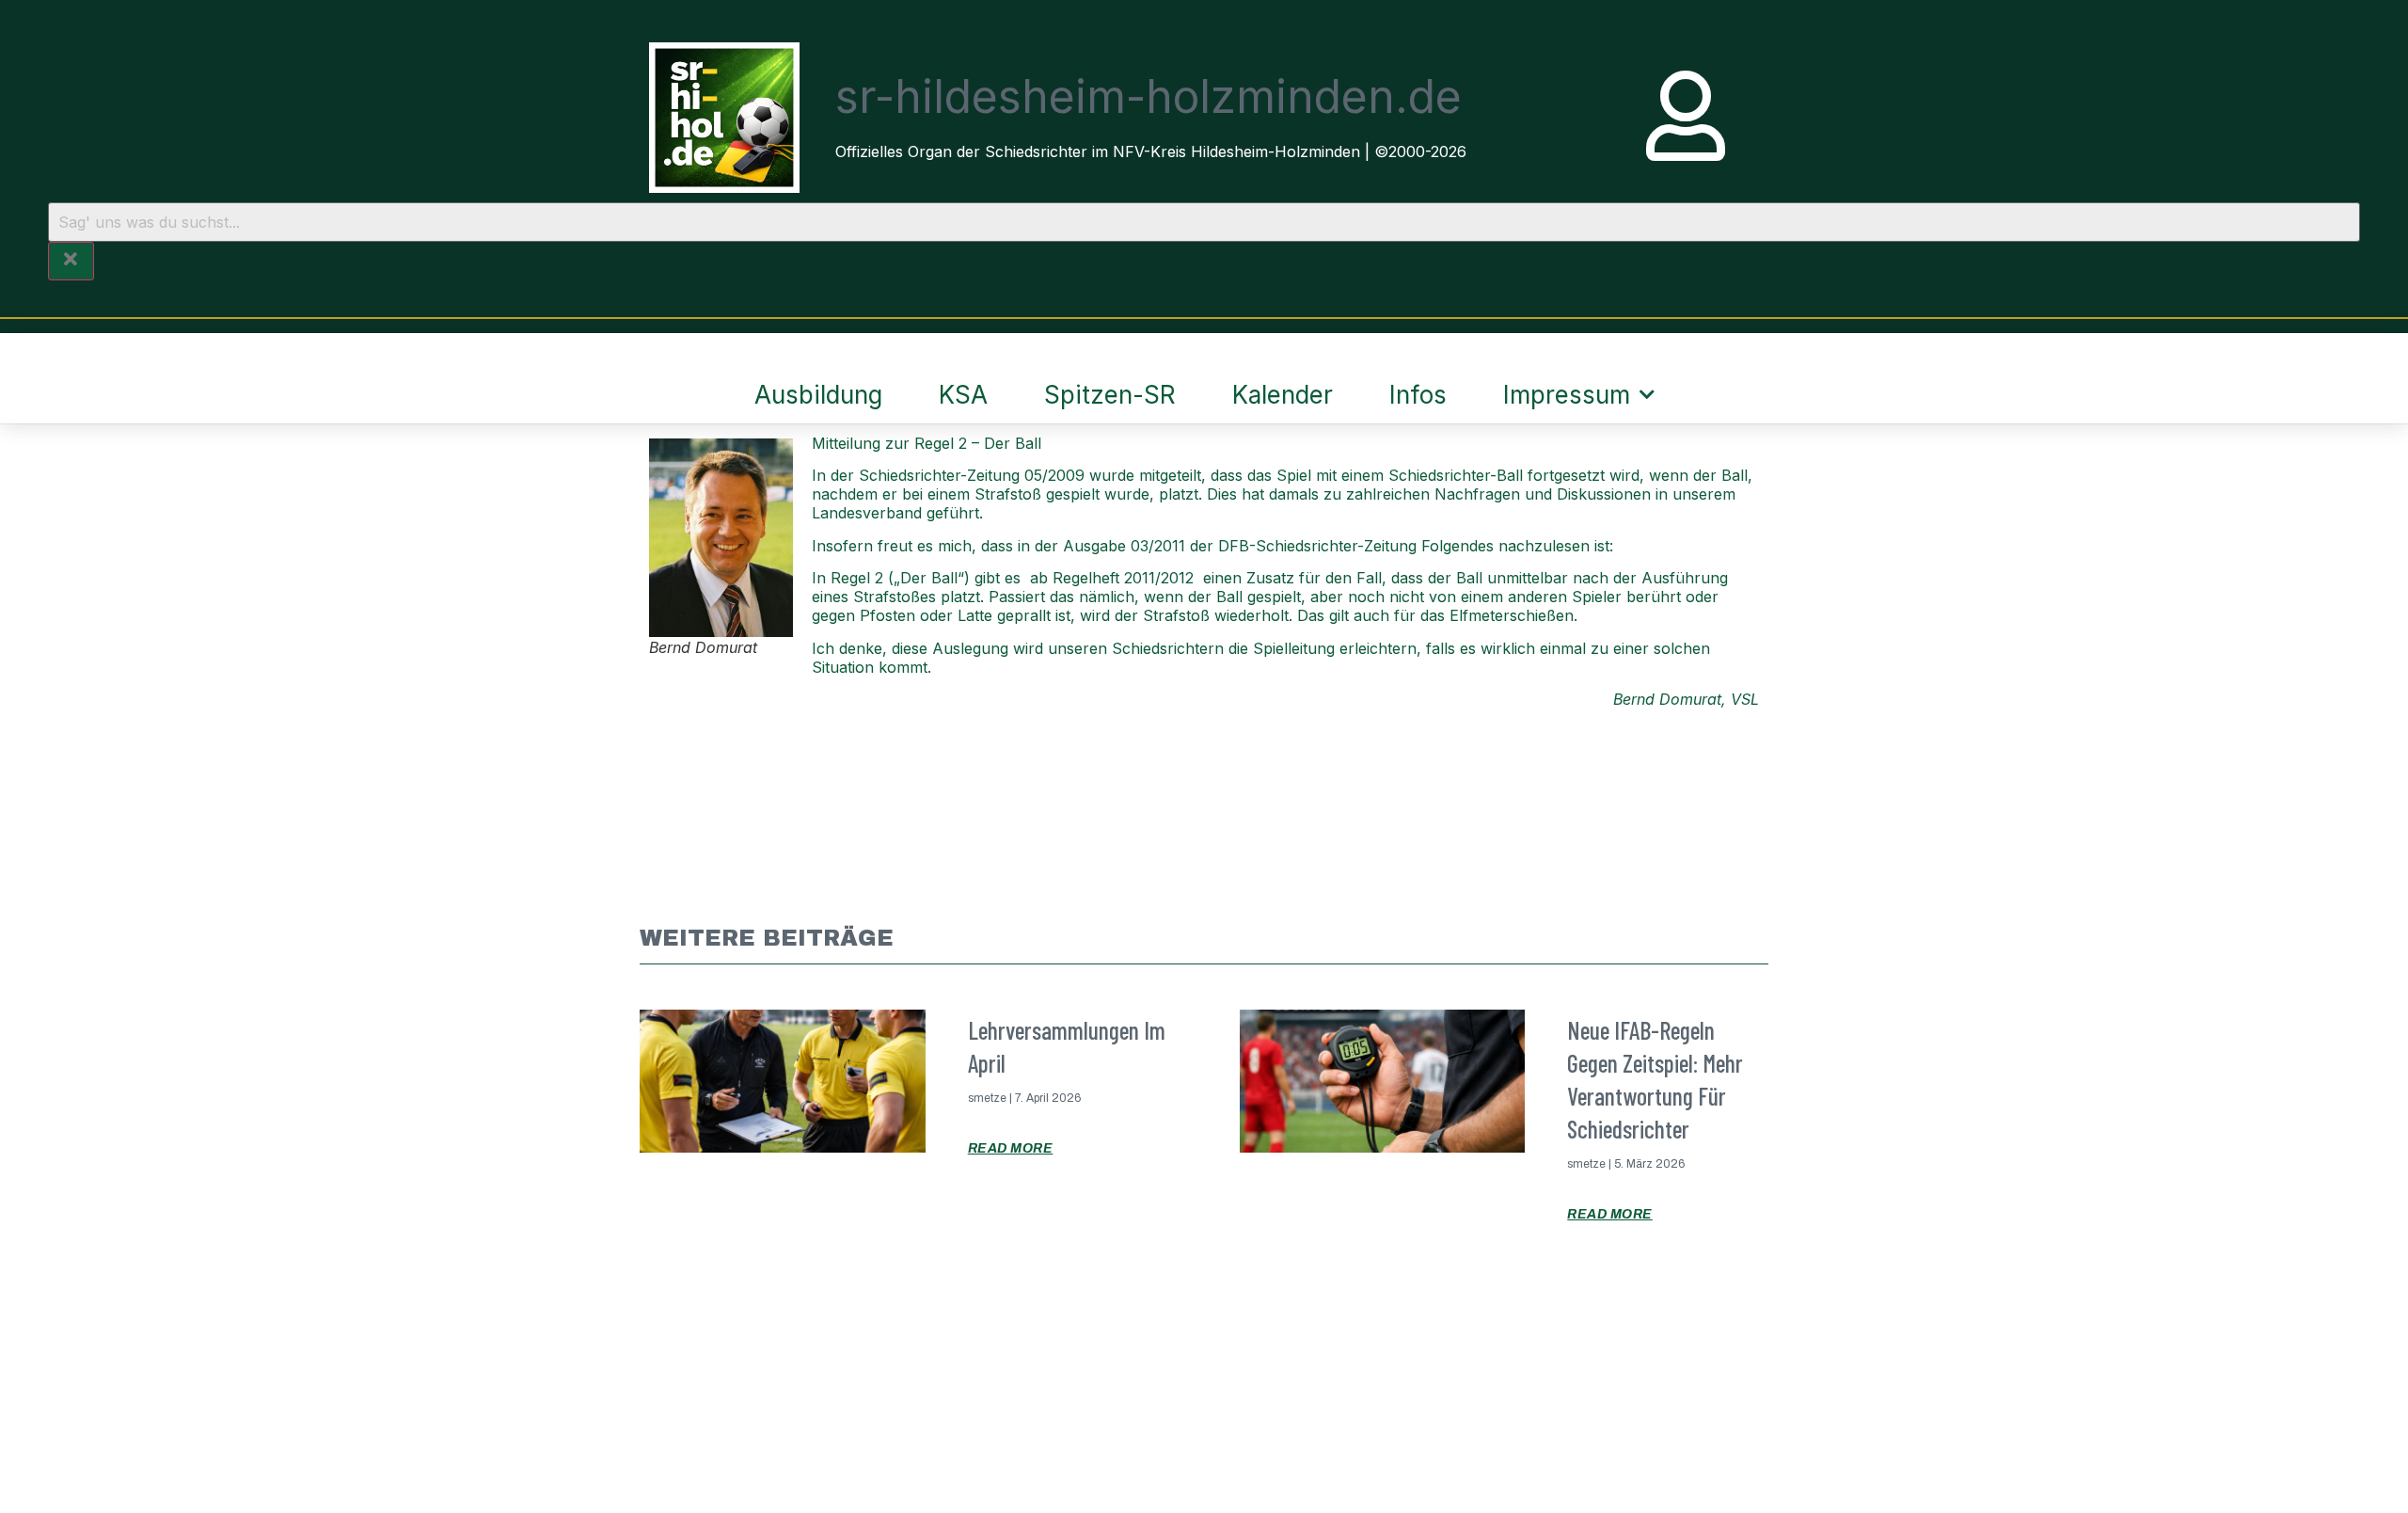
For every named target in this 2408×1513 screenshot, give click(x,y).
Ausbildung (818, 395)
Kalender (1283, 395)
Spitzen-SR (1110, 395)
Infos (1418, 395)
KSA (963, 395)
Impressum (1567, 395)
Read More (1011, 1148)
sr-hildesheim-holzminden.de (1149, 96)
